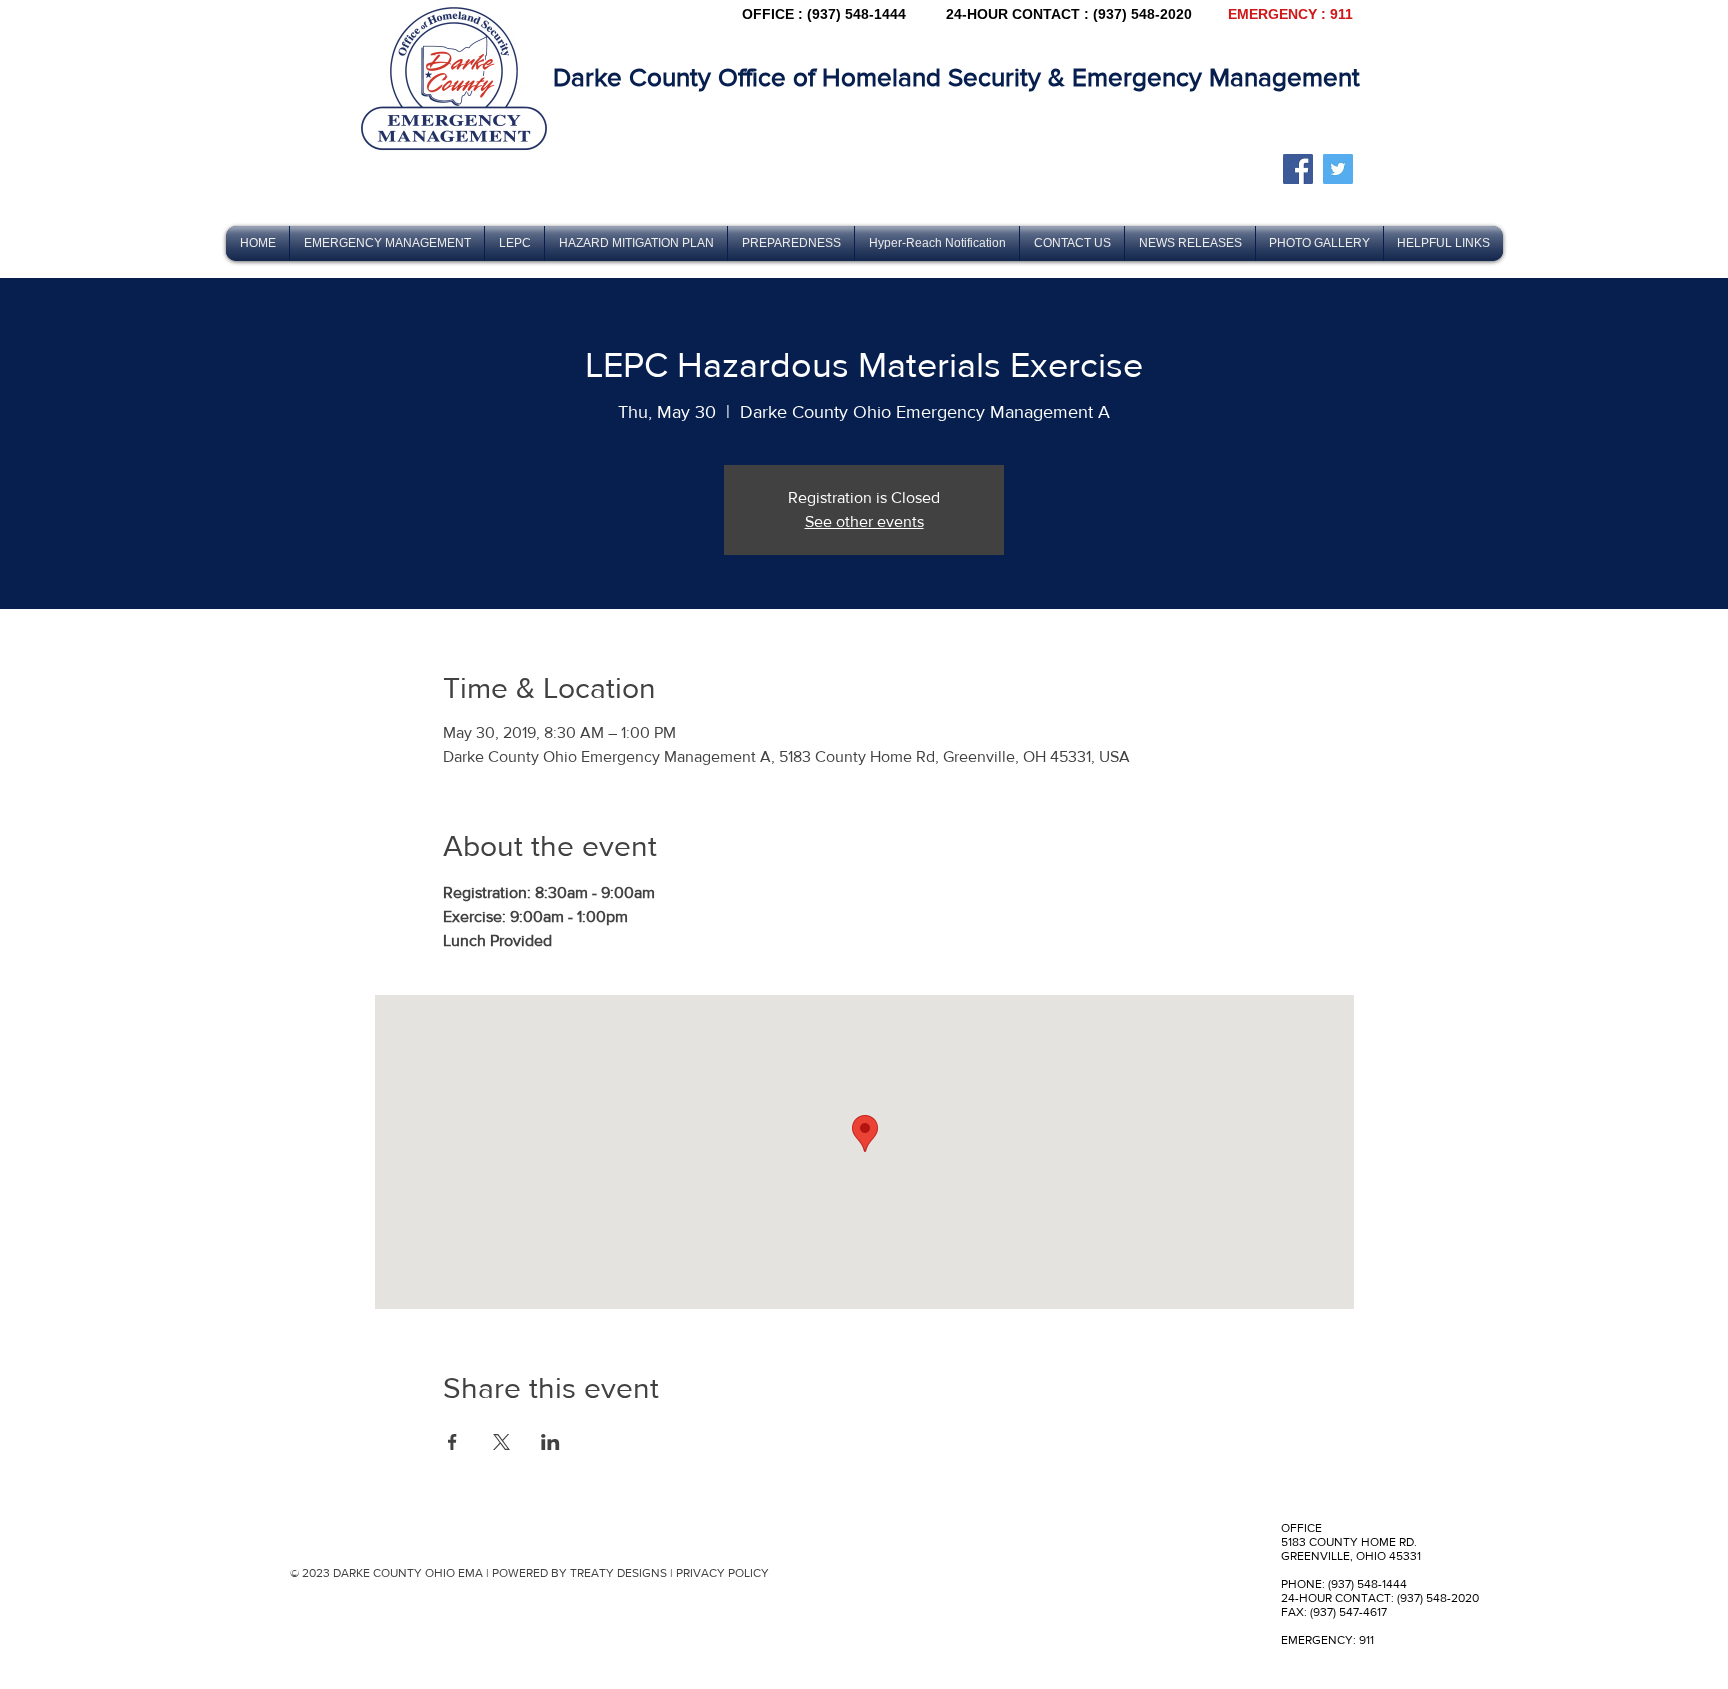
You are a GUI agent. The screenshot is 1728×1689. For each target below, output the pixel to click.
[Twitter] (1338, 169)
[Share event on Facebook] (452, 1442)
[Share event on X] (501, 1442)
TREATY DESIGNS (618, 1573)
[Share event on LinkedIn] (550, 1442)
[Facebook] (1298, 169)
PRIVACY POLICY (722, 1573)
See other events (864, 521)
